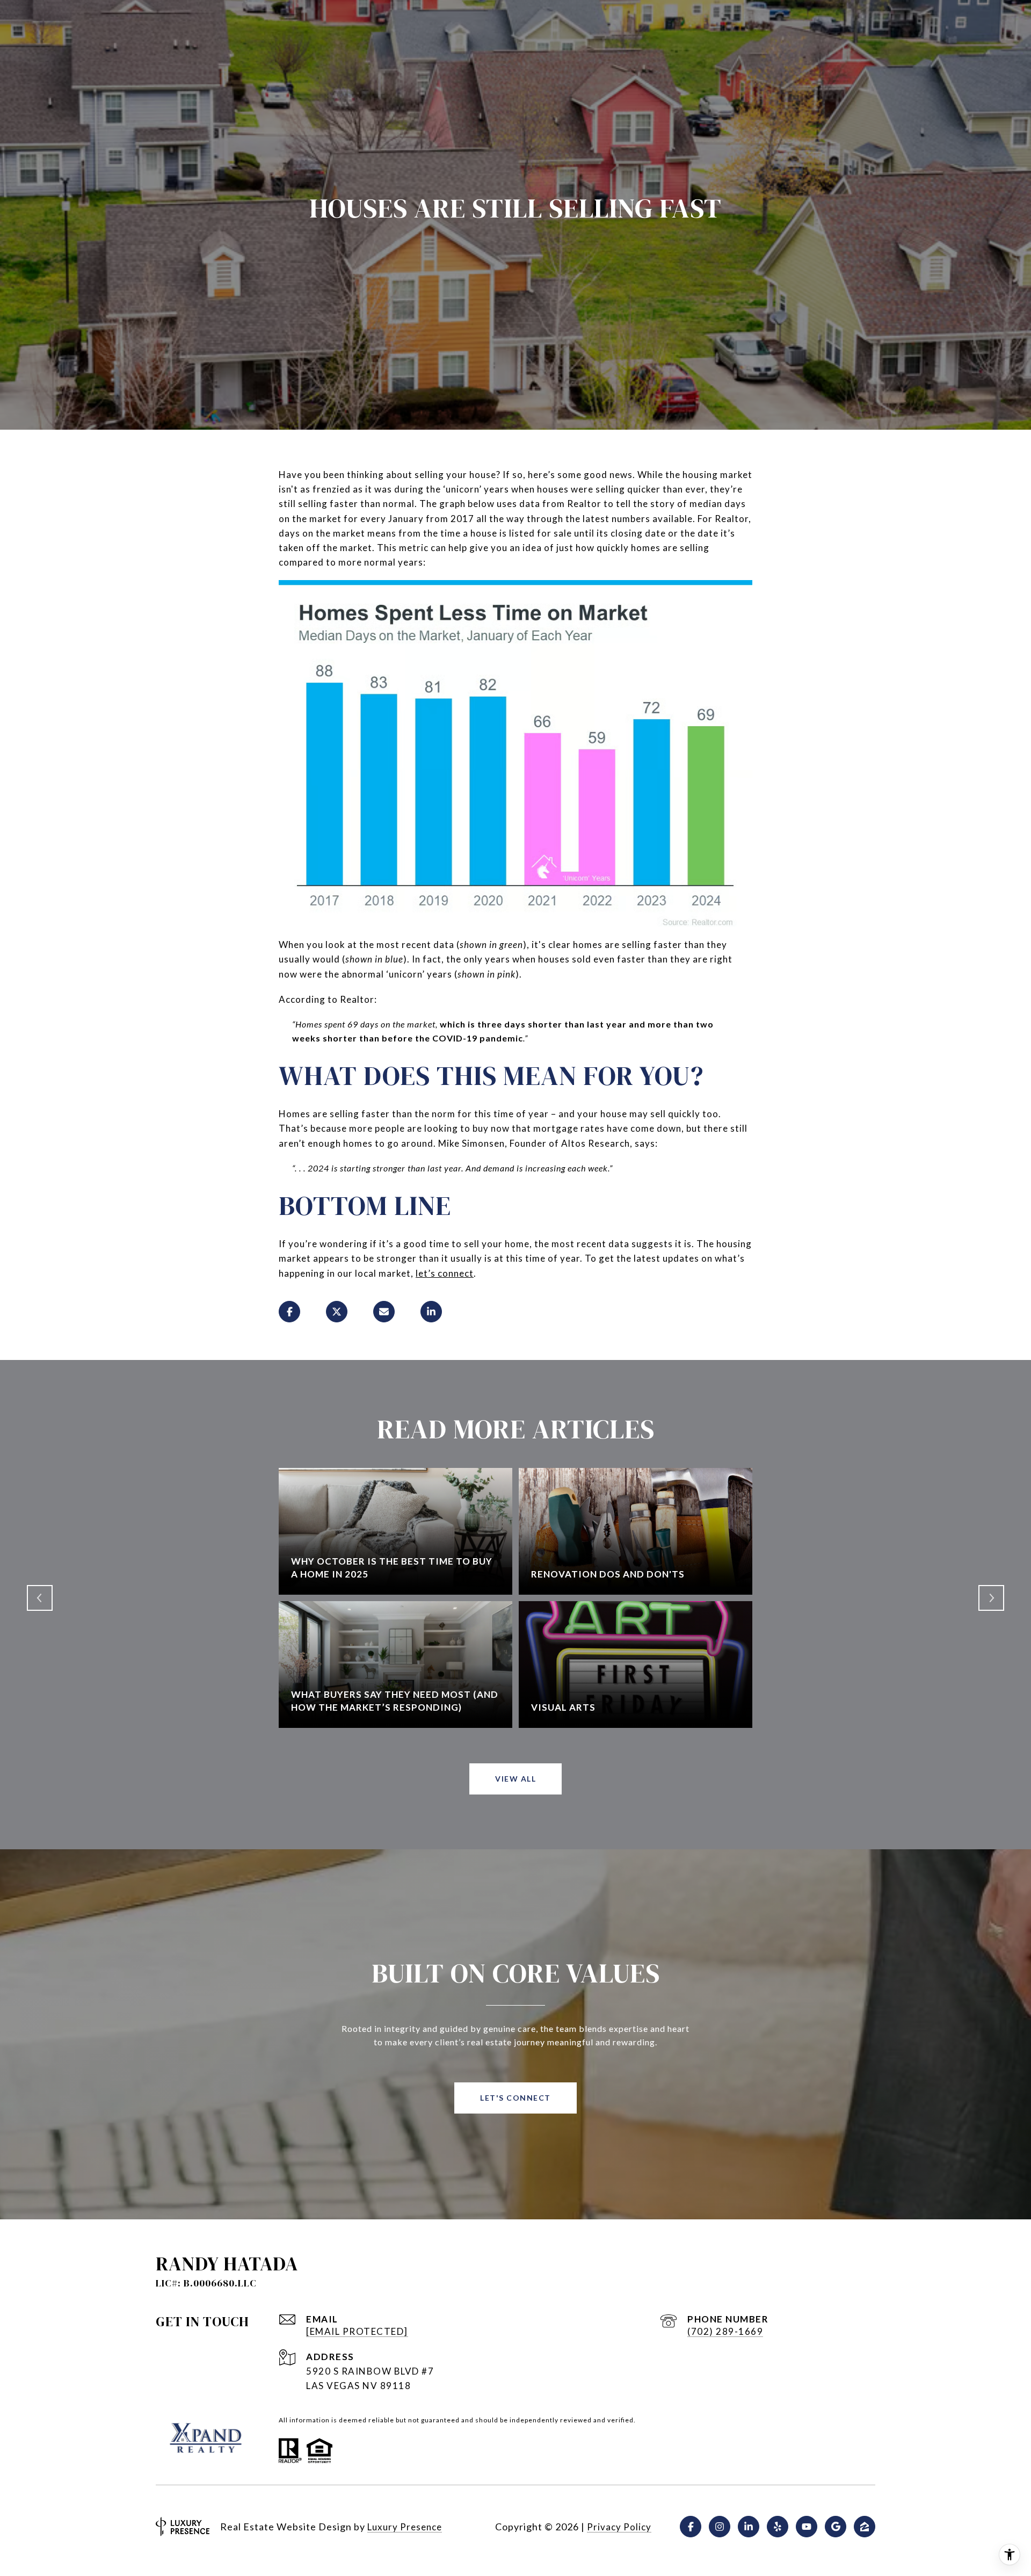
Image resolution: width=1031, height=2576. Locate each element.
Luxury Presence (405, 2527)
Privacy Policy (619, 2527)
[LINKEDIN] (749, 2527)
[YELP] (778, 2527)
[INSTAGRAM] (720, 2527)
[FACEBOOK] (691, 2527)
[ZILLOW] (865, 2527)
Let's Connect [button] (515, 2098)
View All (515, 1779)
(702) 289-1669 (725, 2331)
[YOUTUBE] (807, 2527)
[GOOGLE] (836, 2527)
